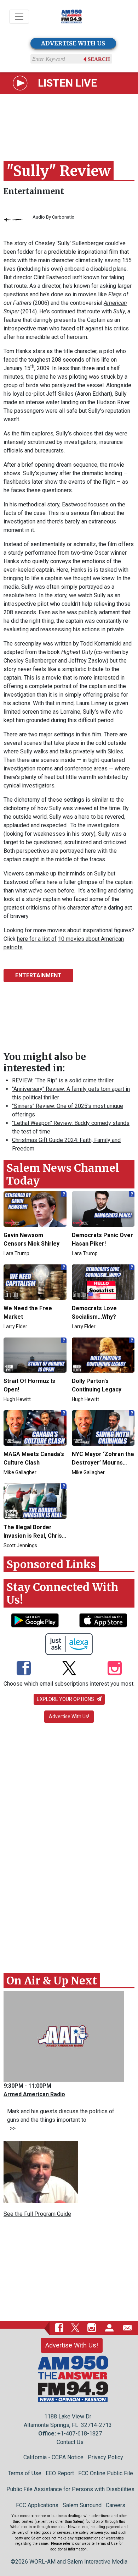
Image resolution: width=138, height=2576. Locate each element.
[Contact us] (127, 2328)
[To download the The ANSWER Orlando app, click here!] (35, 1620)
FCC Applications (37, 2505)
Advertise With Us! (69, 1717)
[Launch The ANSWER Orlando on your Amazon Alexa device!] (69, 1644)
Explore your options (66, 1699)
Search (99, 59)
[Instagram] (115, 1669)
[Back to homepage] (71, 17)
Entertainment (34, 191)
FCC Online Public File (106, 2473)
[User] (109, 2328)
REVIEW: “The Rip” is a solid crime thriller (63, 1080)
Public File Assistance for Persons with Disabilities (70, 2489)
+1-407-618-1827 (80, 2434)
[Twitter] (69, 1669)
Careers (116, 2505)
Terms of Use (25, 2473)
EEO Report (60, 2473)
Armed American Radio (34, 2094)
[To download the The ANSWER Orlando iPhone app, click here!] (103, 1620)
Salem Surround (82, 2505)
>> (11, 2128)
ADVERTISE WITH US (73, 43)
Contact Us (70, 2442)
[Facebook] (24, 1669)
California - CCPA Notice (53, 2457)
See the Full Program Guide (37, 2214)
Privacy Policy (105, 2457)
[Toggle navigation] (19, 17)
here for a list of (37, 939)
